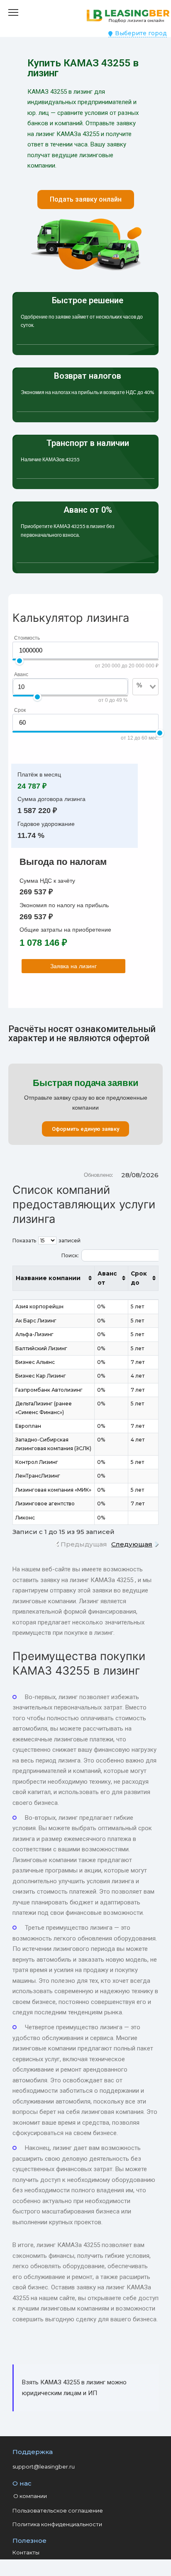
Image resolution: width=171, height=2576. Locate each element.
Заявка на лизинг (73, 966)
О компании (30, 2496)
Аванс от (107, 1278)
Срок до (139, 1278)
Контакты (26, 2552)
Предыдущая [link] (84, 1544)
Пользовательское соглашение (58, 2510)
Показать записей (46, 1241)
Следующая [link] (132, 1544)
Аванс (21, 674)
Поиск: (70, 1255)
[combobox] (141, 699)
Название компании (48, 1278)
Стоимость (27, 638)
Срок (20, 710)
